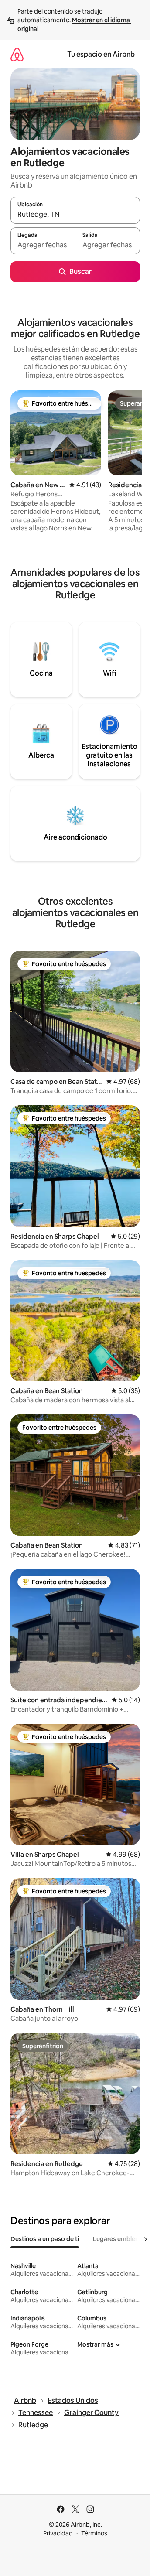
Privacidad (58, 2533)
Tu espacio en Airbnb (101, 54)
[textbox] (43, 245)
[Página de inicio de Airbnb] (17, 54)
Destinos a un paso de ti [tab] (45, 2239)
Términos (94, 2533)
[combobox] (75, 214)
